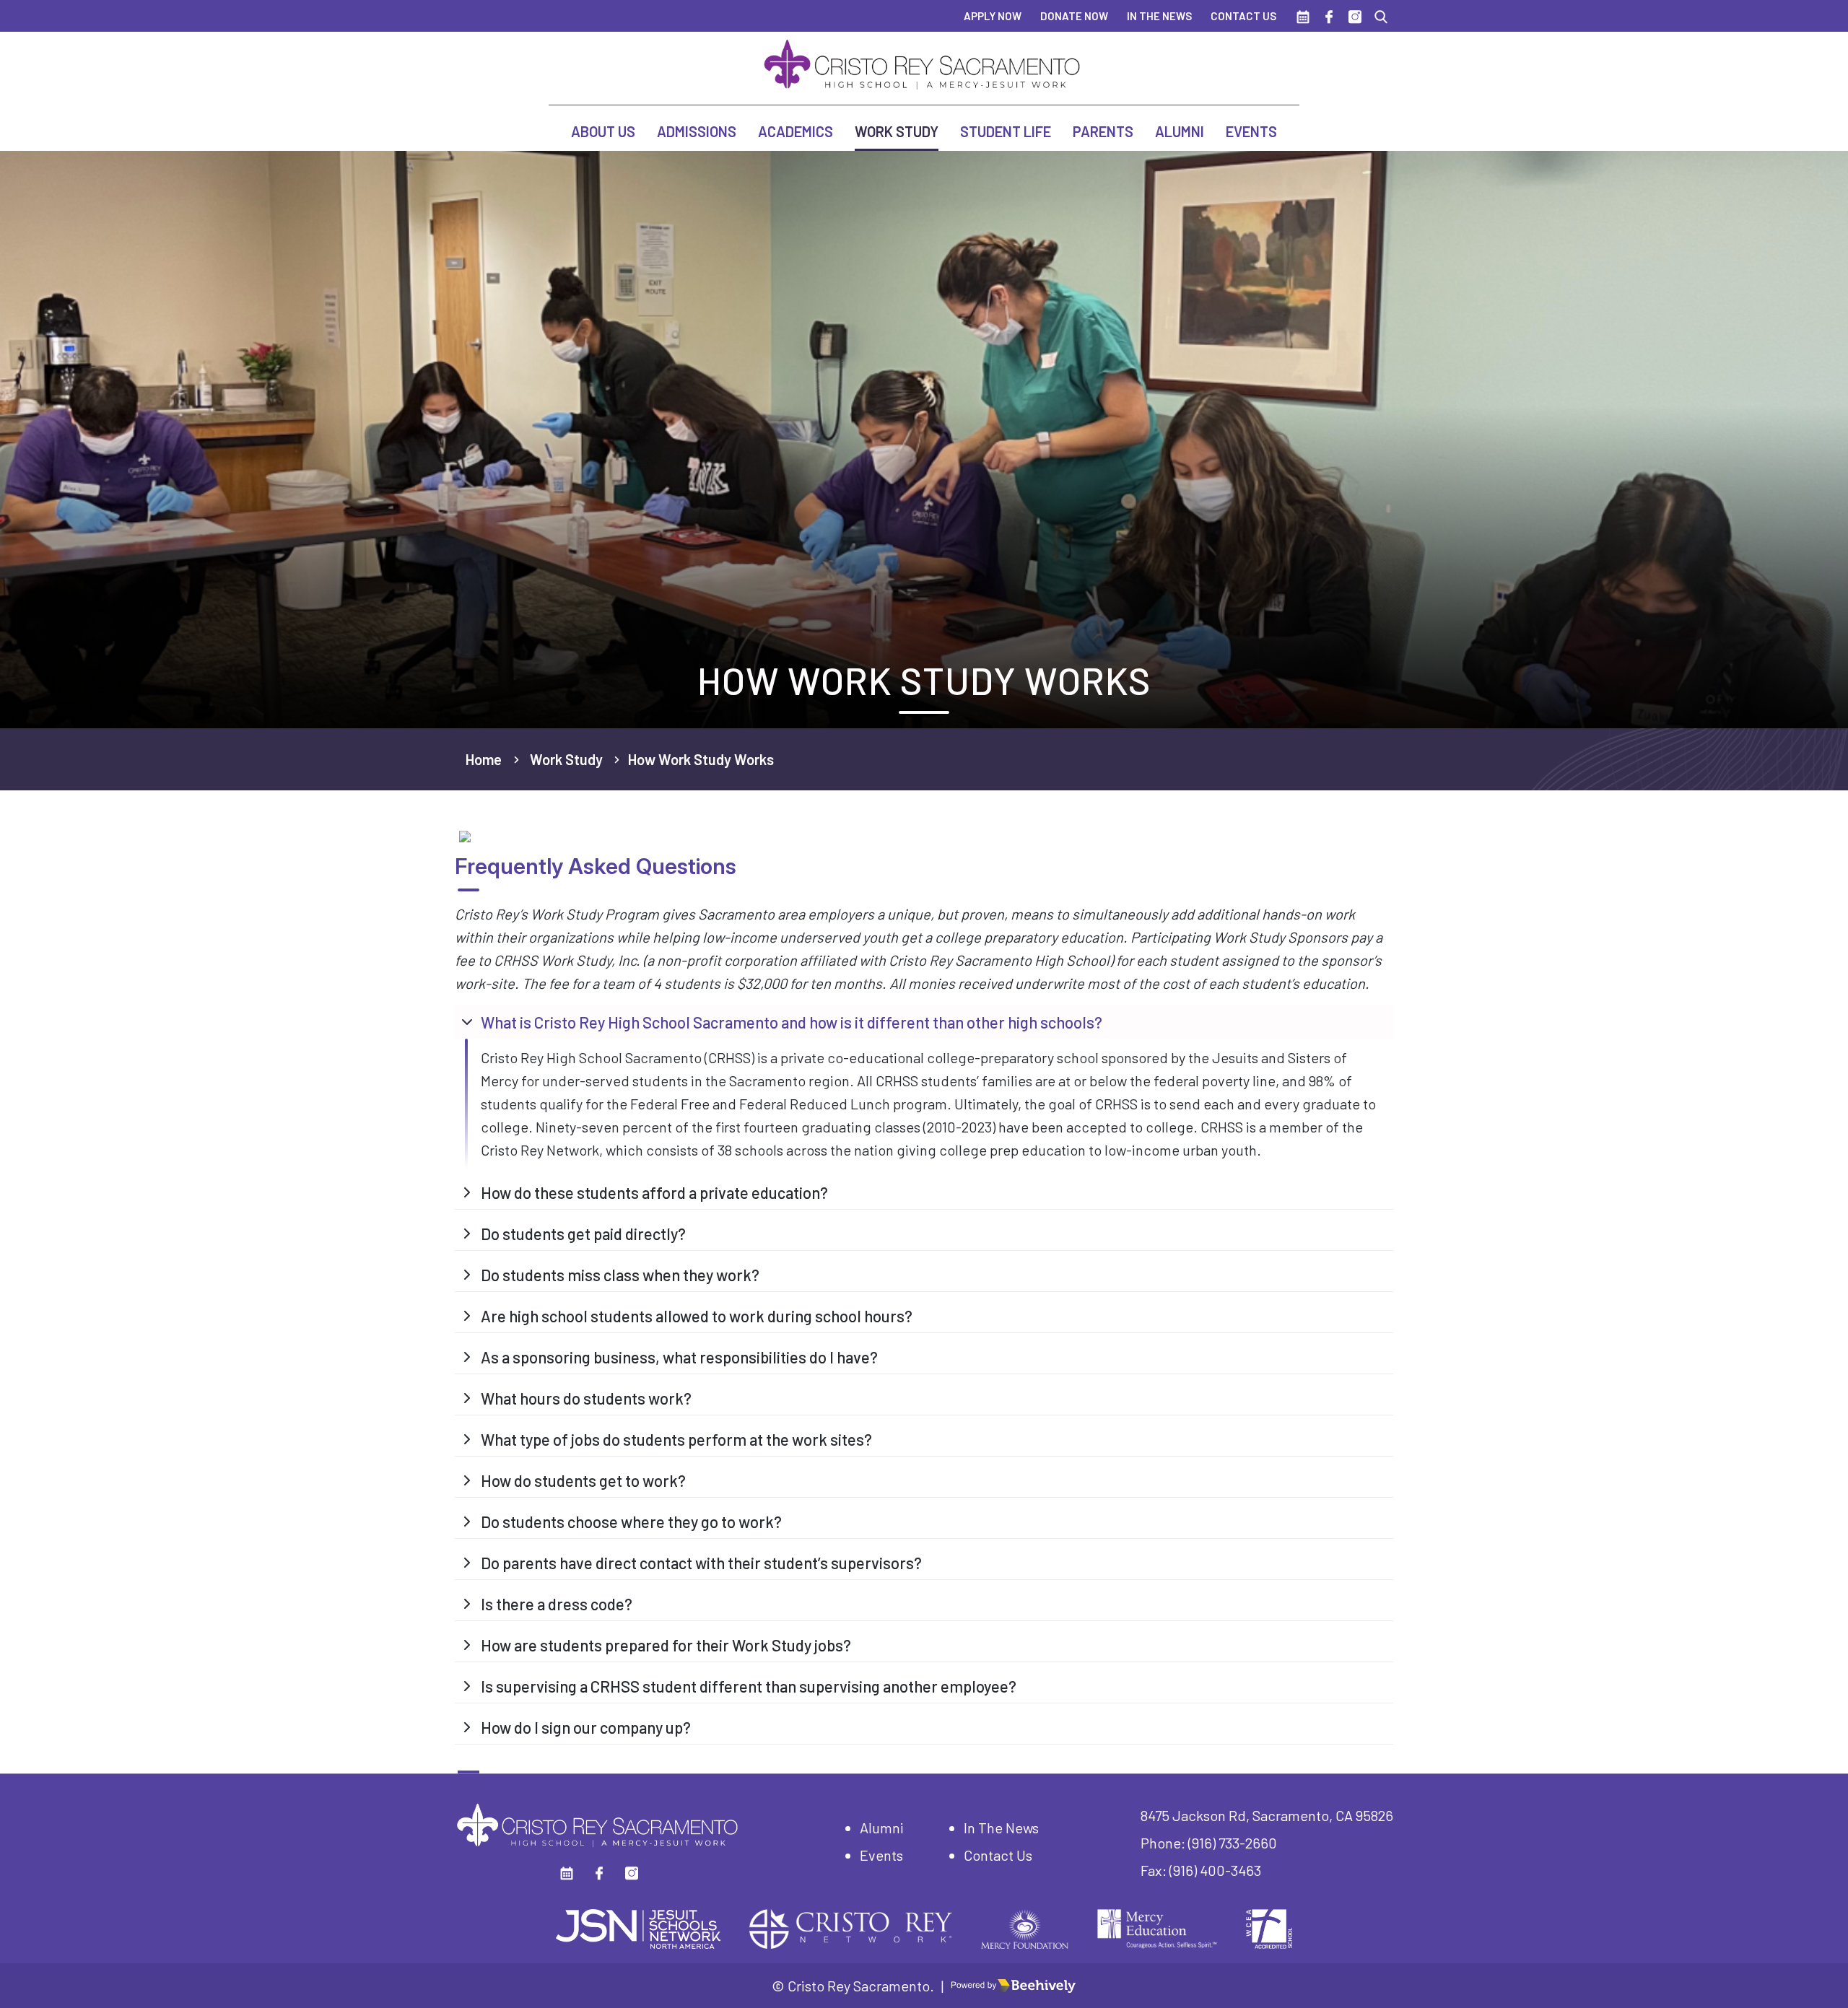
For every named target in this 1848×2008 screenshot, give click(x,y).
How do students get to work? (583, 1480)
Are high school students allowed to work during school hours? (697, 1316)
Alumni (1180, 131)
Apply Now (993, 16)
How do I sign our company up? (586, 1727)
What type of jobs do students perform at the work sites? (676, 1439)
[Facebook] (1329, 16)
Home (484, 759)
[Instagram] (1355, 16)
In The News (1159, 16)
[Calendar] (1303, 16)
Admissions (697, 131)
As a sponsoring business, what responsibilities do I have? (679, 1357)
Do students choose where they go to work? (631, 1522)
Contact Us (1243, 16)
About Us (603, 131)
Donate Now (1074, 16)
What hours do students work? (586, 1398)
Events (1251, 131)
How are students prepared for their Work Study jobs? (666, 1645)
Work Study (897, 131)
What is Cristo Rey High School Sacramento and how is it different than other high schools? (792, 1022)
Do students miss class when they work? (620, 1275)
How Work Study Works (701, 759)
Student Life (1006, 131)
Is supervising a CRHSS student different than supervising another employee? (749, 1686)
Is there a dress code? (557, 1604)
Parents (1103, 131)
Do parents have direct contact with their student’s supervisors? (701, 1563)
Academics (796, 131)
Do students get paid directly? (583, 1234)
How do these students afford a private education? (654, 1192)
